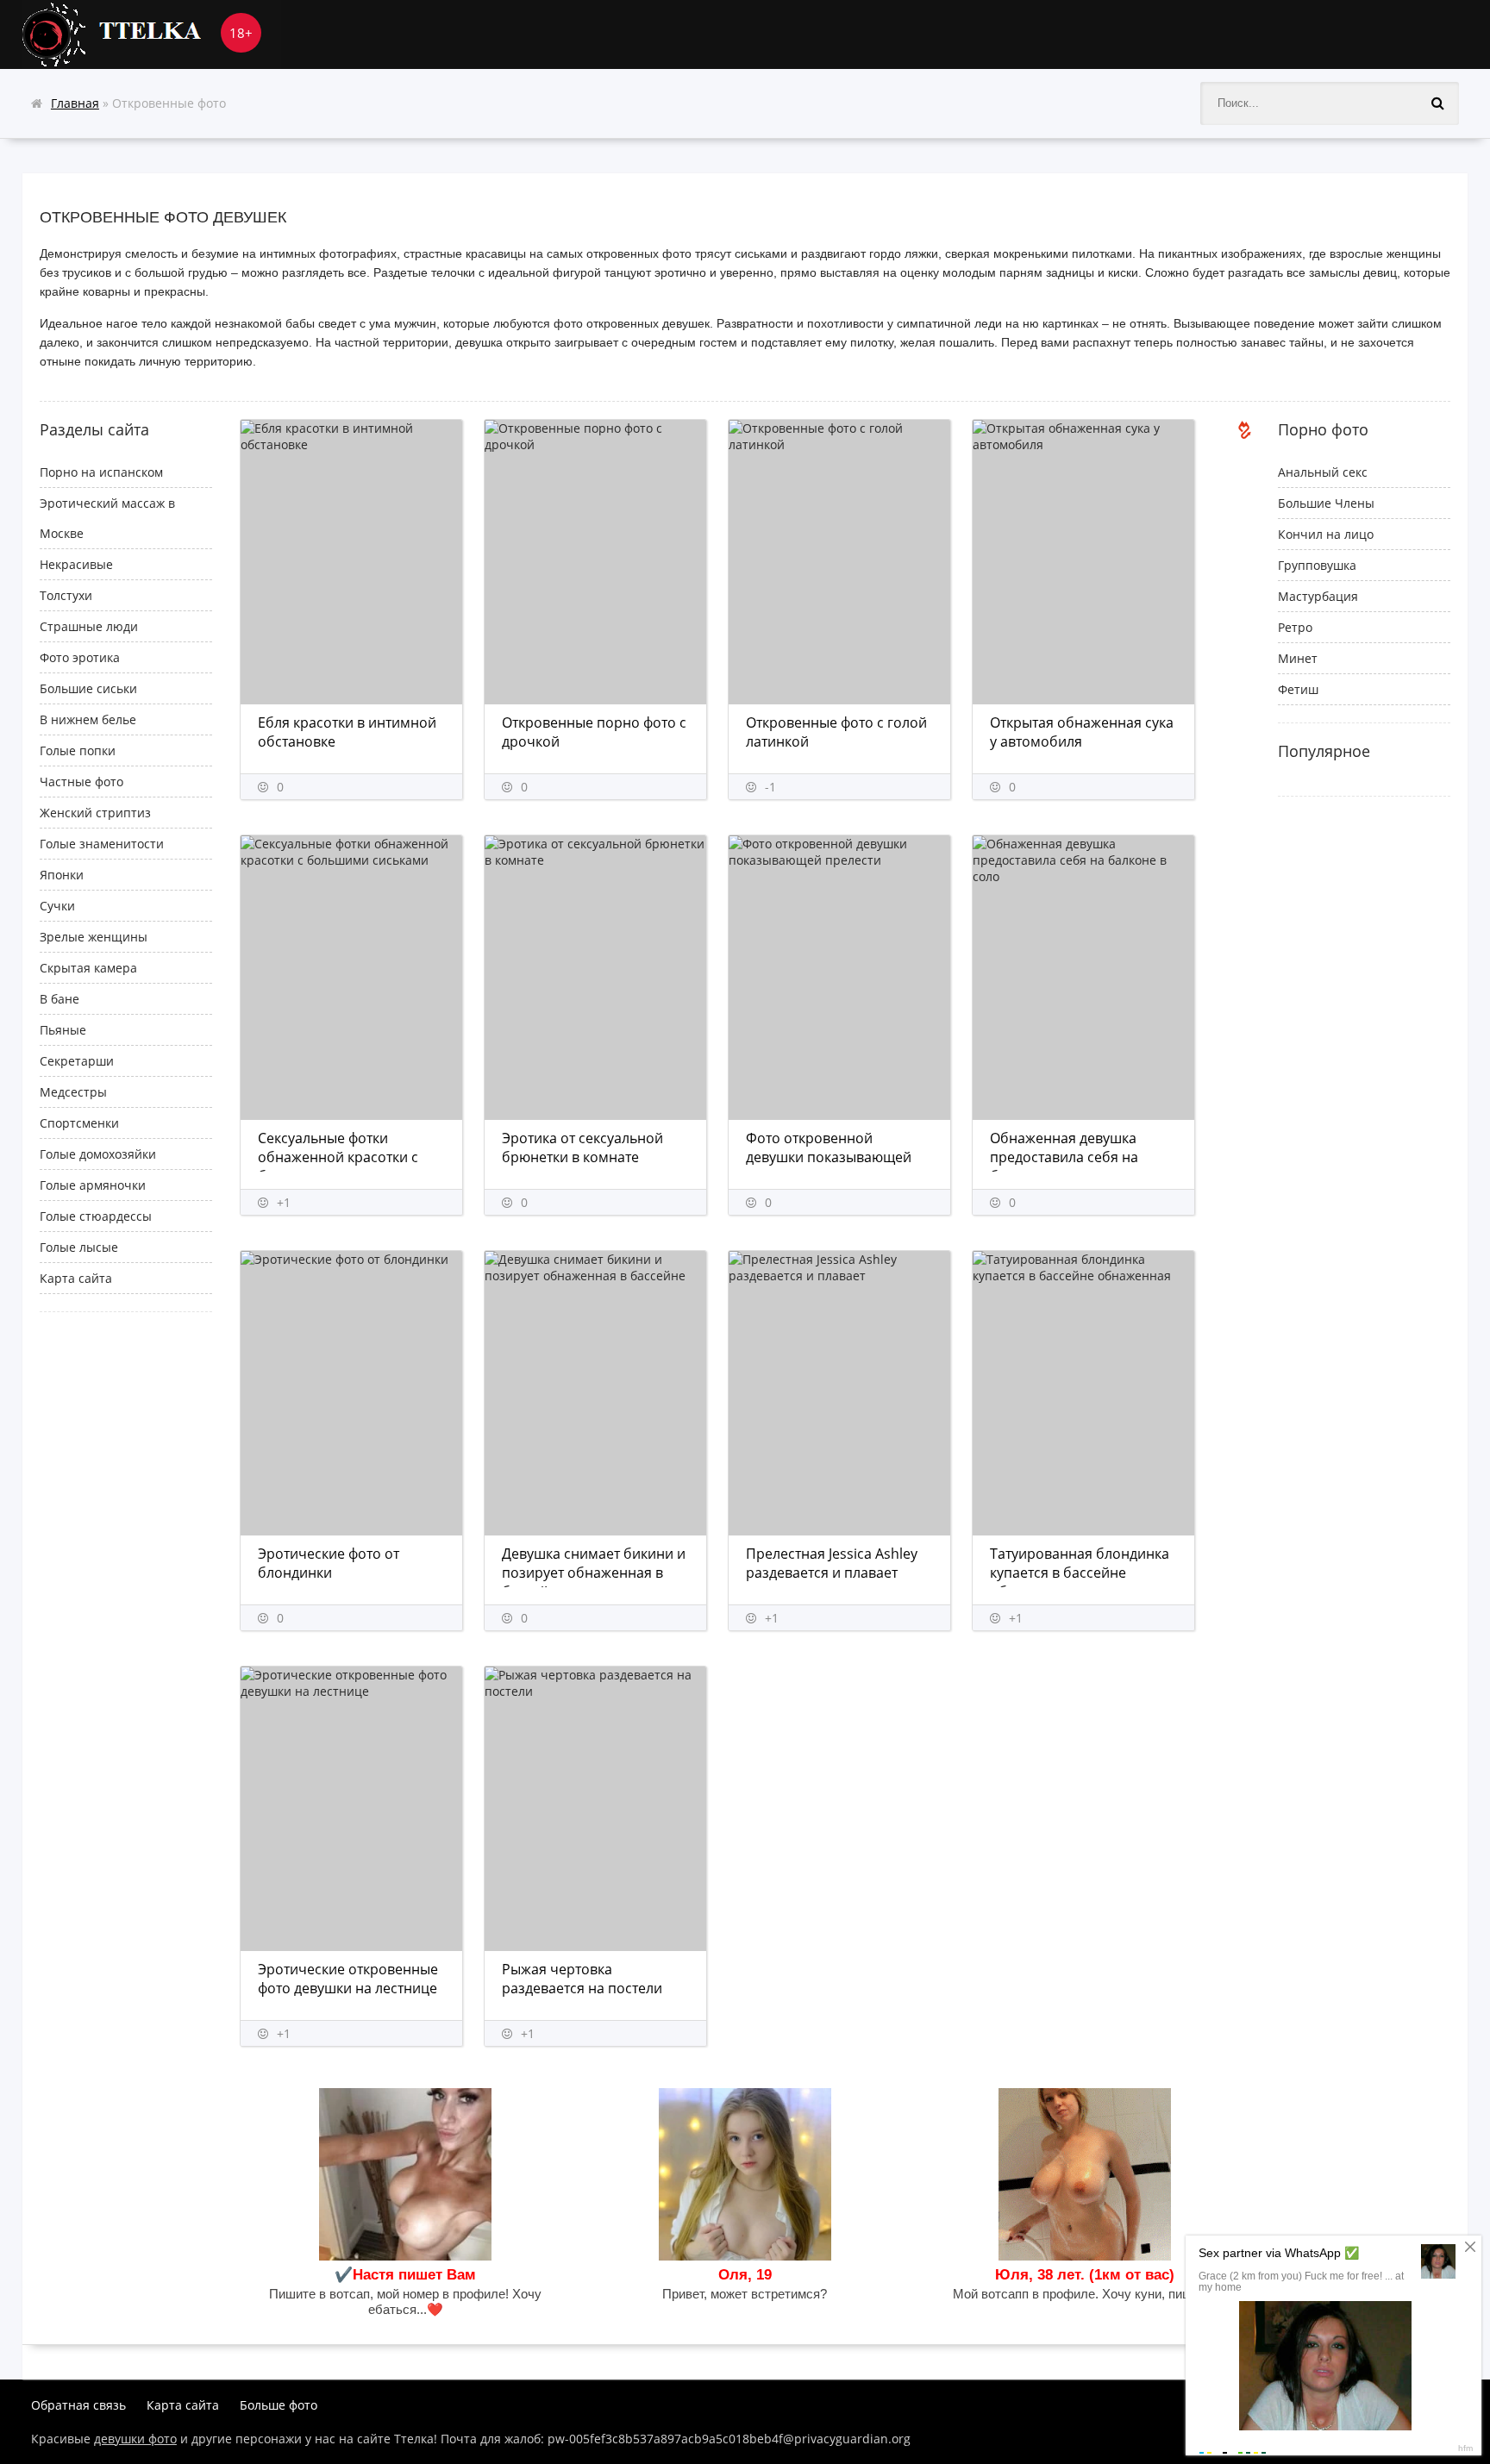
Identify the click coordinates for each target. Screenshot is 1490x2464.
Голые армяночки (93, 1185)
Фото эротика (80, 657)
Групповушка (1317, 565)
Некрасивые (76, 564)
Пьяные (63, 1030)
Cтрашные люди (89, 626)
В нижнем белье (88, 719)
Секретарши (77, 1061)
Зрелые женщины (94, 937)
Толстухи (66, 595)
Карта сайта (76, 1278)
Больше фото (279, 2405)
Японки (62, 875)
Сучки (57, 906)
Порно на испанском (101, 472)
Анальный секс (1323, 472)
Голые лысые (79, 1247)
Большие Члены (1326, 503)
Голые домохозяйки (98, 1154)
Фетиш (1298, 689)
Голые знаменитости (102, 844)
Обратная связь (78, 2405)
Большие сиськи (88, 688)
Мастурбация (1318, 596)
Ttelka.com (152, 34)
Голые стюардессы (96, 1216)
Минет (1298, 658)
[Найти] (1437, 103)
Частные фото (81, 782)
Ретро (1295, 627)
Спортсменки (79, 1123)
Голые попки (78, 750)
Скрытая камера (88, 968)
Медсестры (73, 1092)
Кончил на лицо (1326, 534)
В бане (59, 999)
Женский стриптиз (95, 813)
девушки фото (135, 2439)
